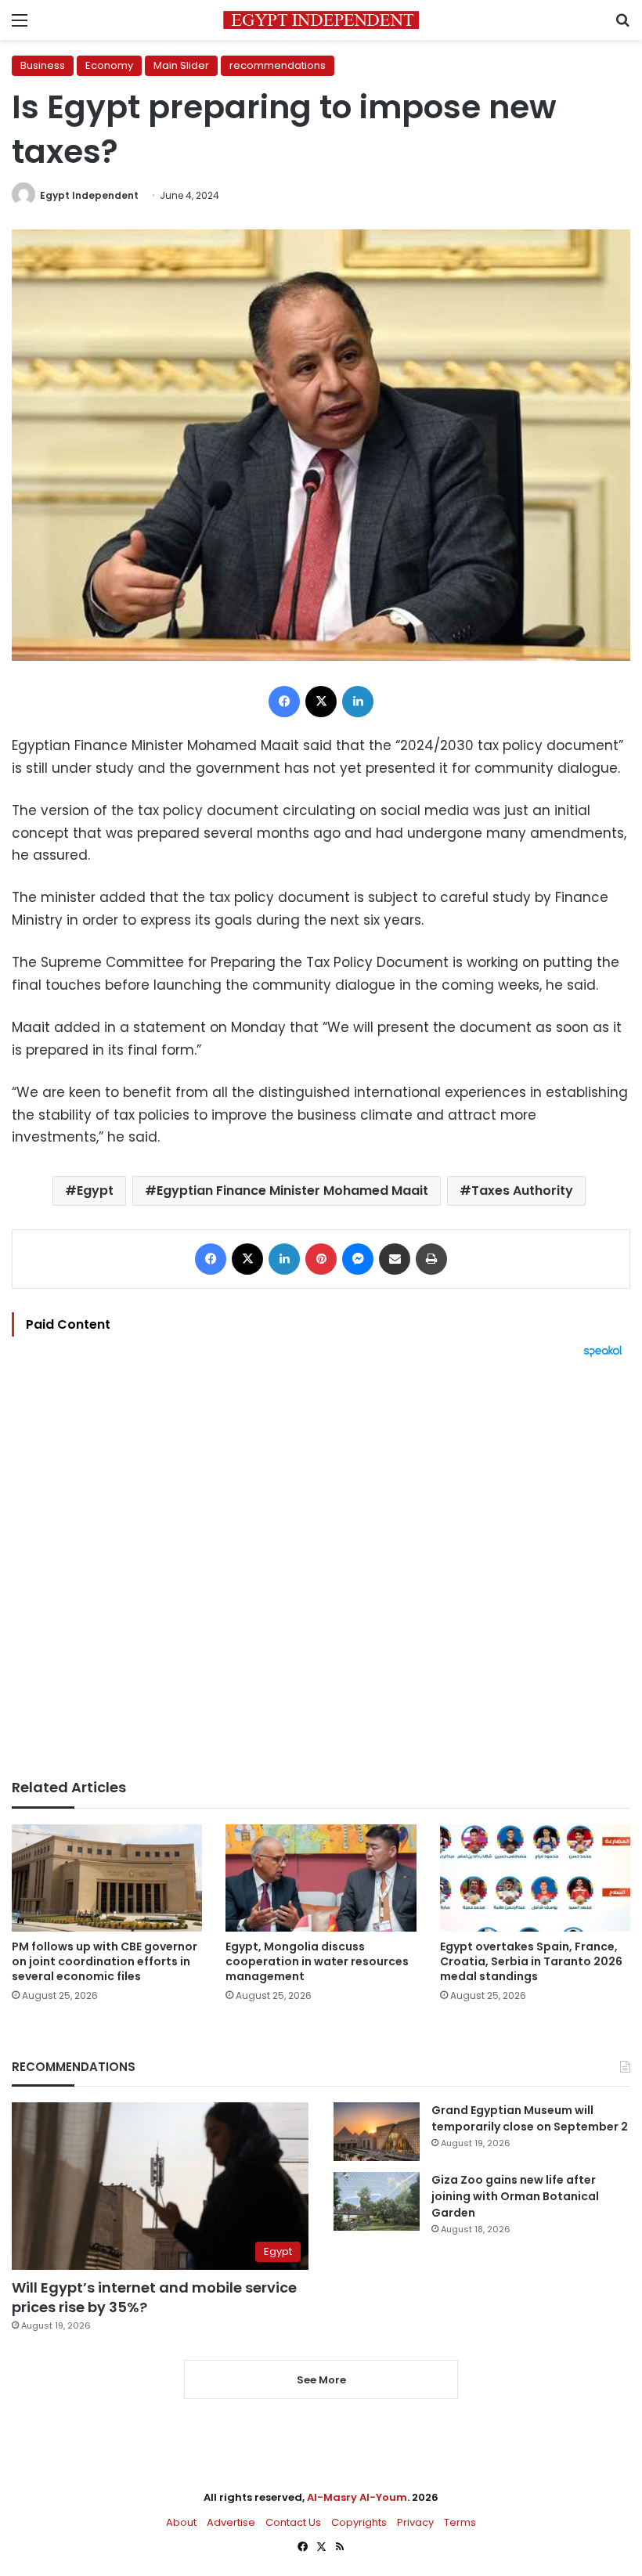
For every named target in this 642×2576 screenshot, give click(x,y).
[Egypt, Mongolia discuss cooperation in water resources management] (321, 1878)
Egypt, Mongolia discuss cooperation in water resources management (317, 1961)
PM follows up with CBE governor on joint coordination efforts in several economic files (105, 1961)
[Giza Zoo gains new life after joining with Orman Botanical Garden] (377, 2201)
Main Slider (181, 65)
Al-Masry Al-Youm (357, 2497)
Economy (109, 65)
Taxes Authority (522, 1191)
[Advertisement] (321, 1568)
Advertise (231, 2522)
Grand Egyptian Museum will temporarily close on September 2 (530, 2118)
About (181, 2522)
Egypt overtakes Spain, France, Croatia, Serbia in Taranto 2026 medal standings (531, 1961)
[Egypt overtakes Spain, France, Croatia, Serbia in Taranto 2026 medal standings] (535, 1878)
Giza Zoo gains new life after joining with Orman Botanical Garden (515, 2196)
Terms (460, 2522)
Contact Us (293, 2522)
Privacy (415, 2522)
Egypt (95, 1191)
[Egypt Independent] (321, 20)
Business (43, 65)
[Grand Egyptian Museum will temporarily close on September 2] (377, 2132)
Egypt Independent (89, 195)
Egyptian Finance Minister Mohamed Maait (292, 1191)
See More (321, 2380)
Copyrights (359, 2522)
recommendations (278, 65)
